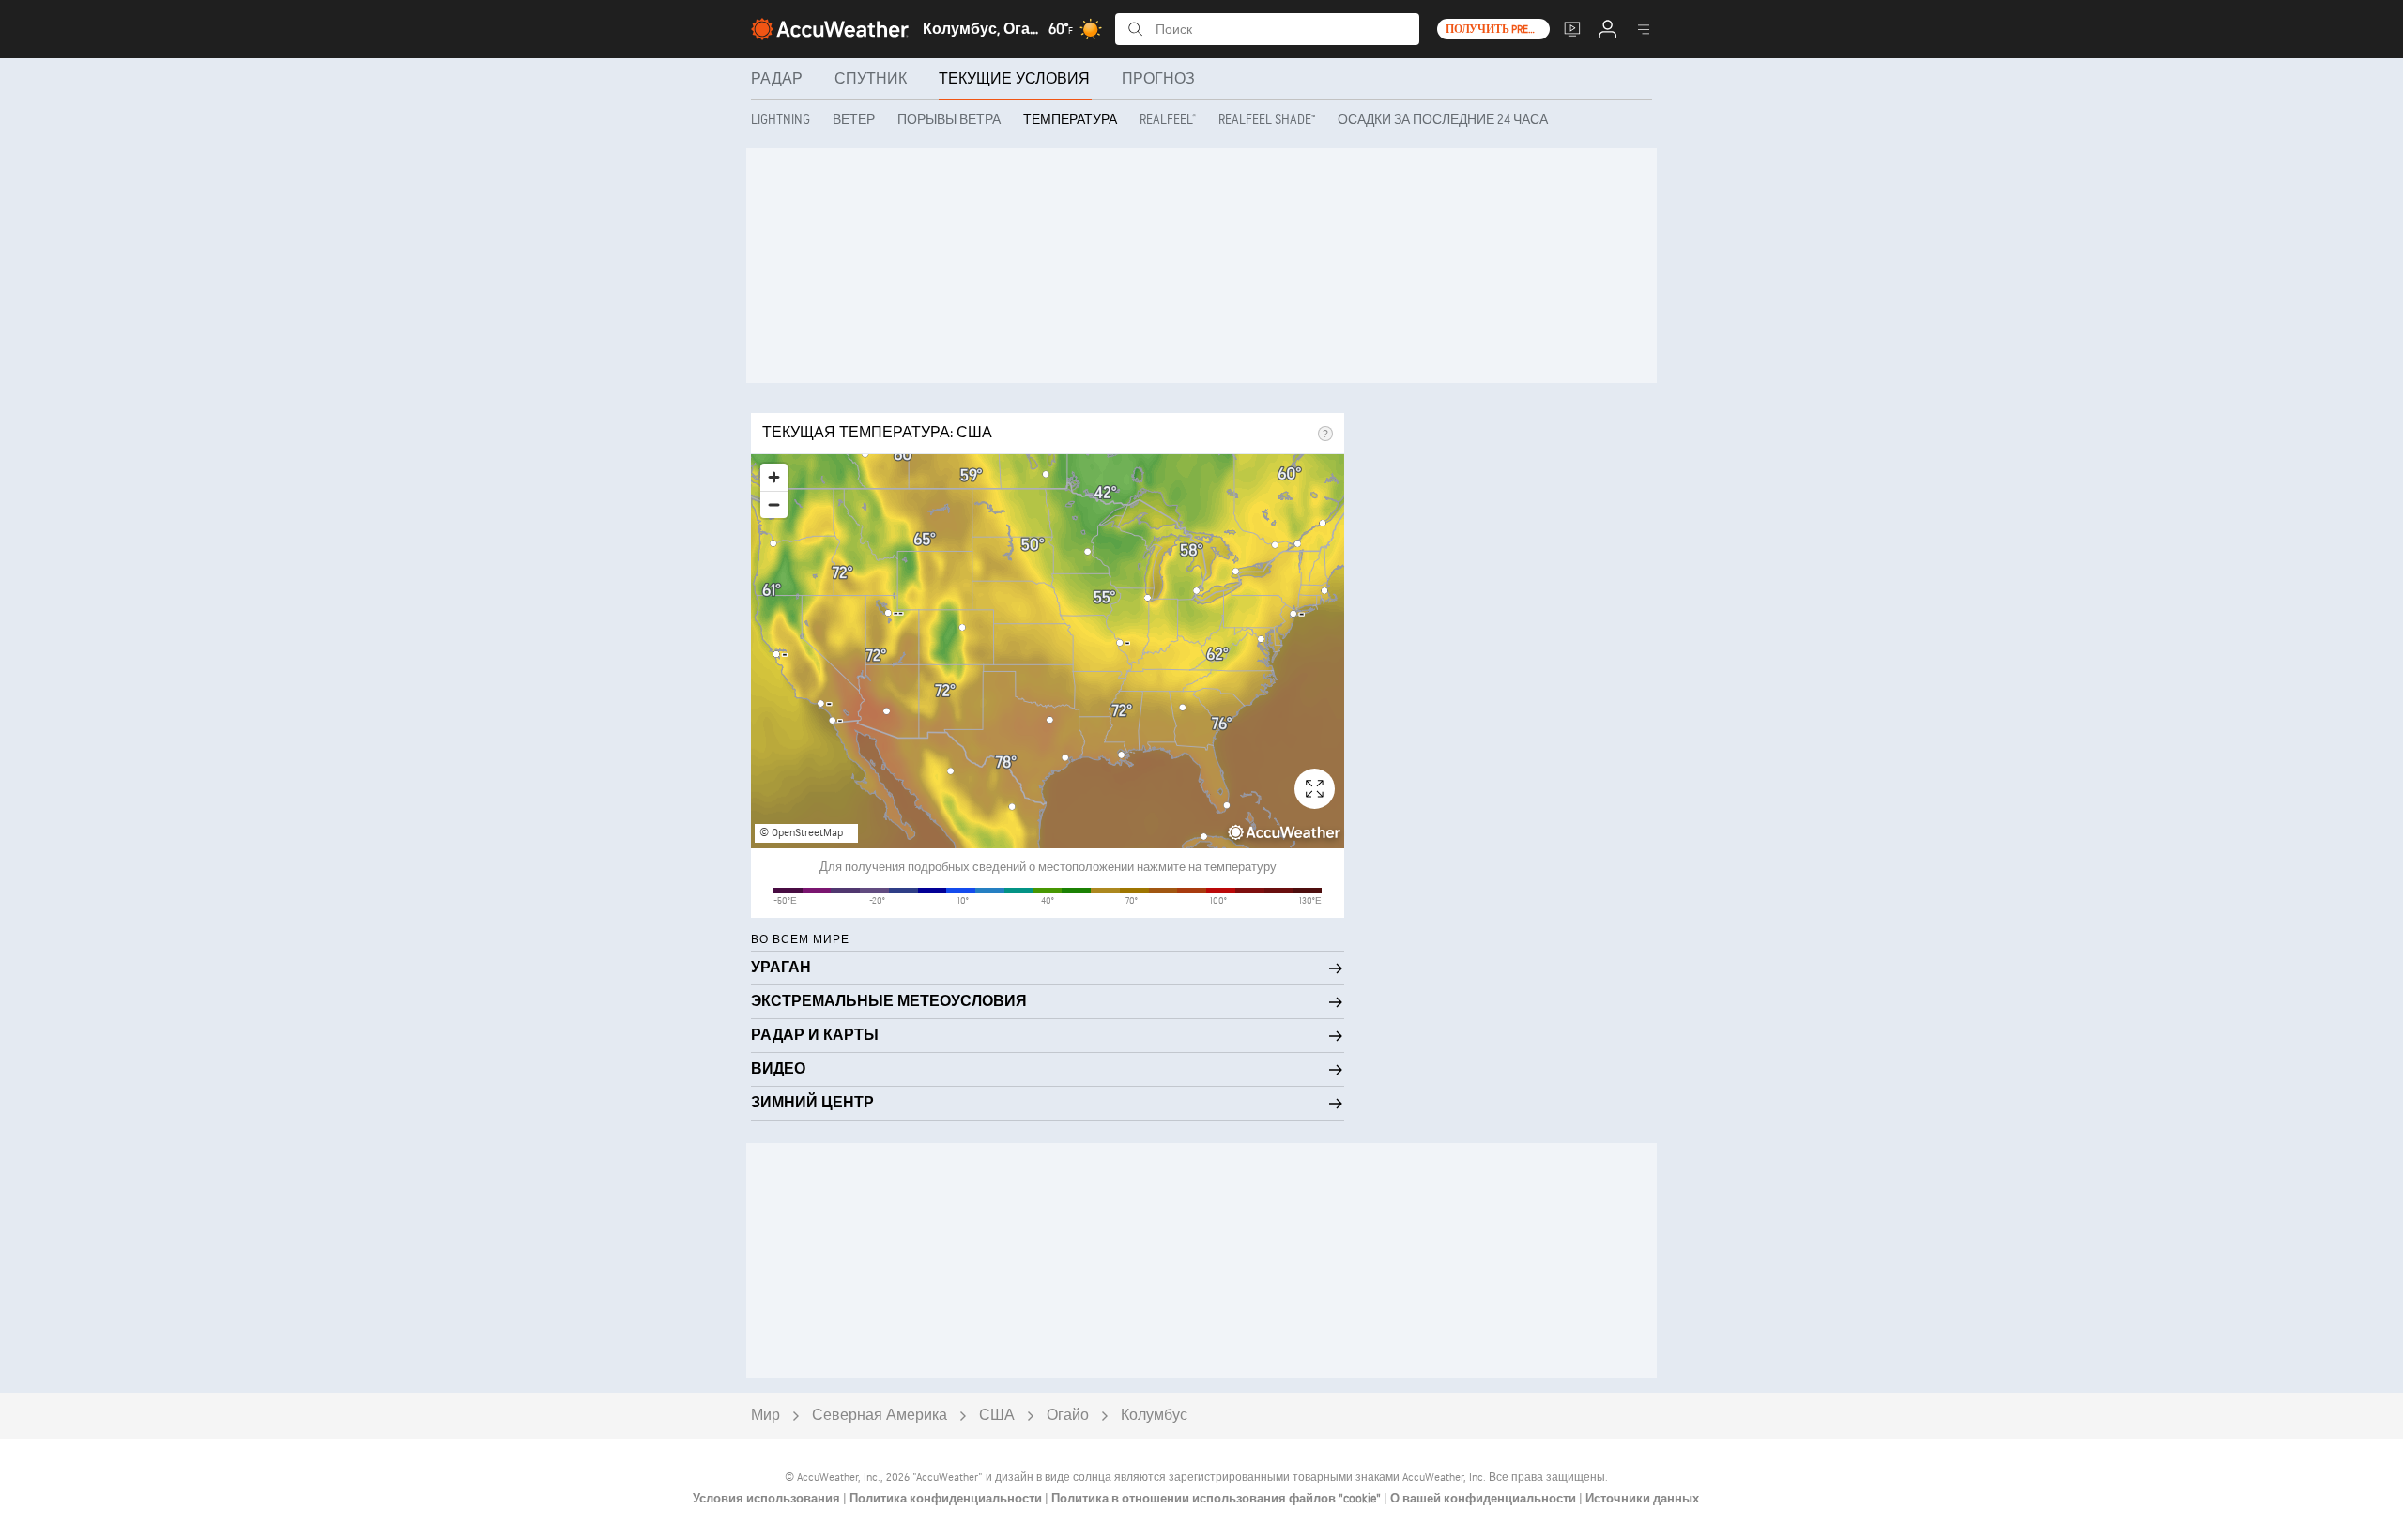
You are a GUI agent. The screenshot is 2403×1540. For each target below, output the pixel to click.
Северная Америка (880, 1416)
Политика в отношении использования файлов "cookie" (1217, 1499)
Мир (765, 1416)
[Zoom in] (774, 477)
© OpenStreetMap (801, 833)
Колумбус (1154, 1416)
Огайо (1068, 1416)
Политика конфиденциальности (947, 1499)
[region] (1048, 651)
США (997, 1416)
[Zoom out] (774, 504)
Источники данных (1642, 1499)
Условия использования (768, 1499)
